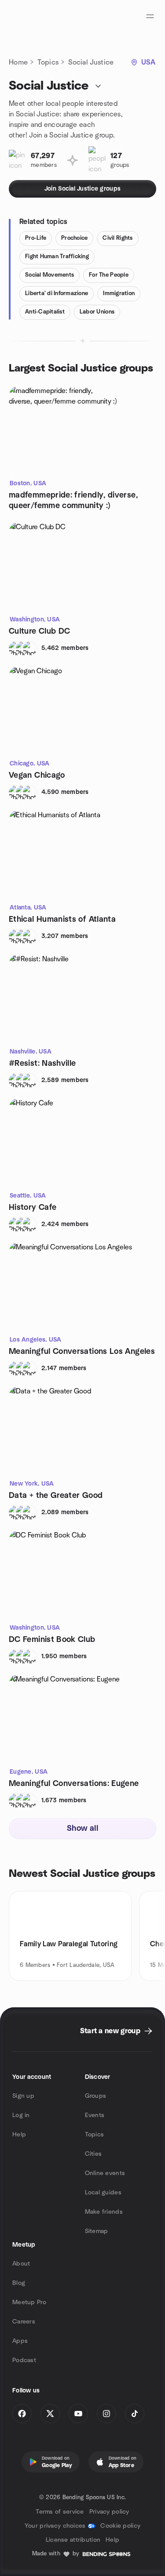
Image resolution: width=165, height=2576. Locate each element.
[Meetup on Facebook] (22, 2414)
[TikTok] (135, 2414)
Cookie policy (120, 2526)
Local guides (103, 2193)
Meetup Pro (29, 2302)
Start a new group (110, 2031)
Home (18, 62)
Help (19, 2135)
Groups (96, 2096)
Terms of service (60, 2512)
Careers (24, 2322)
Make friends (104, 2212)
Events (95, 2115)
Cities (93, 2154)
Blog (19, 2283)
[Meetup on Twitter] (50, 2414)
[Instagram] (106, 2414)
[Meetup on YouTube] (78, 2414)
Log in (21, 2115)
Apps (20, 2341)
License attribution (73, 2540)
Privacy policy (109, 2512)
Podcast (24, 2360)
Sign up (23, 2096)
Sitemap (97, 2231)
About (21, 2264)
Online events (105, 2173)
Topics (48, 62)
